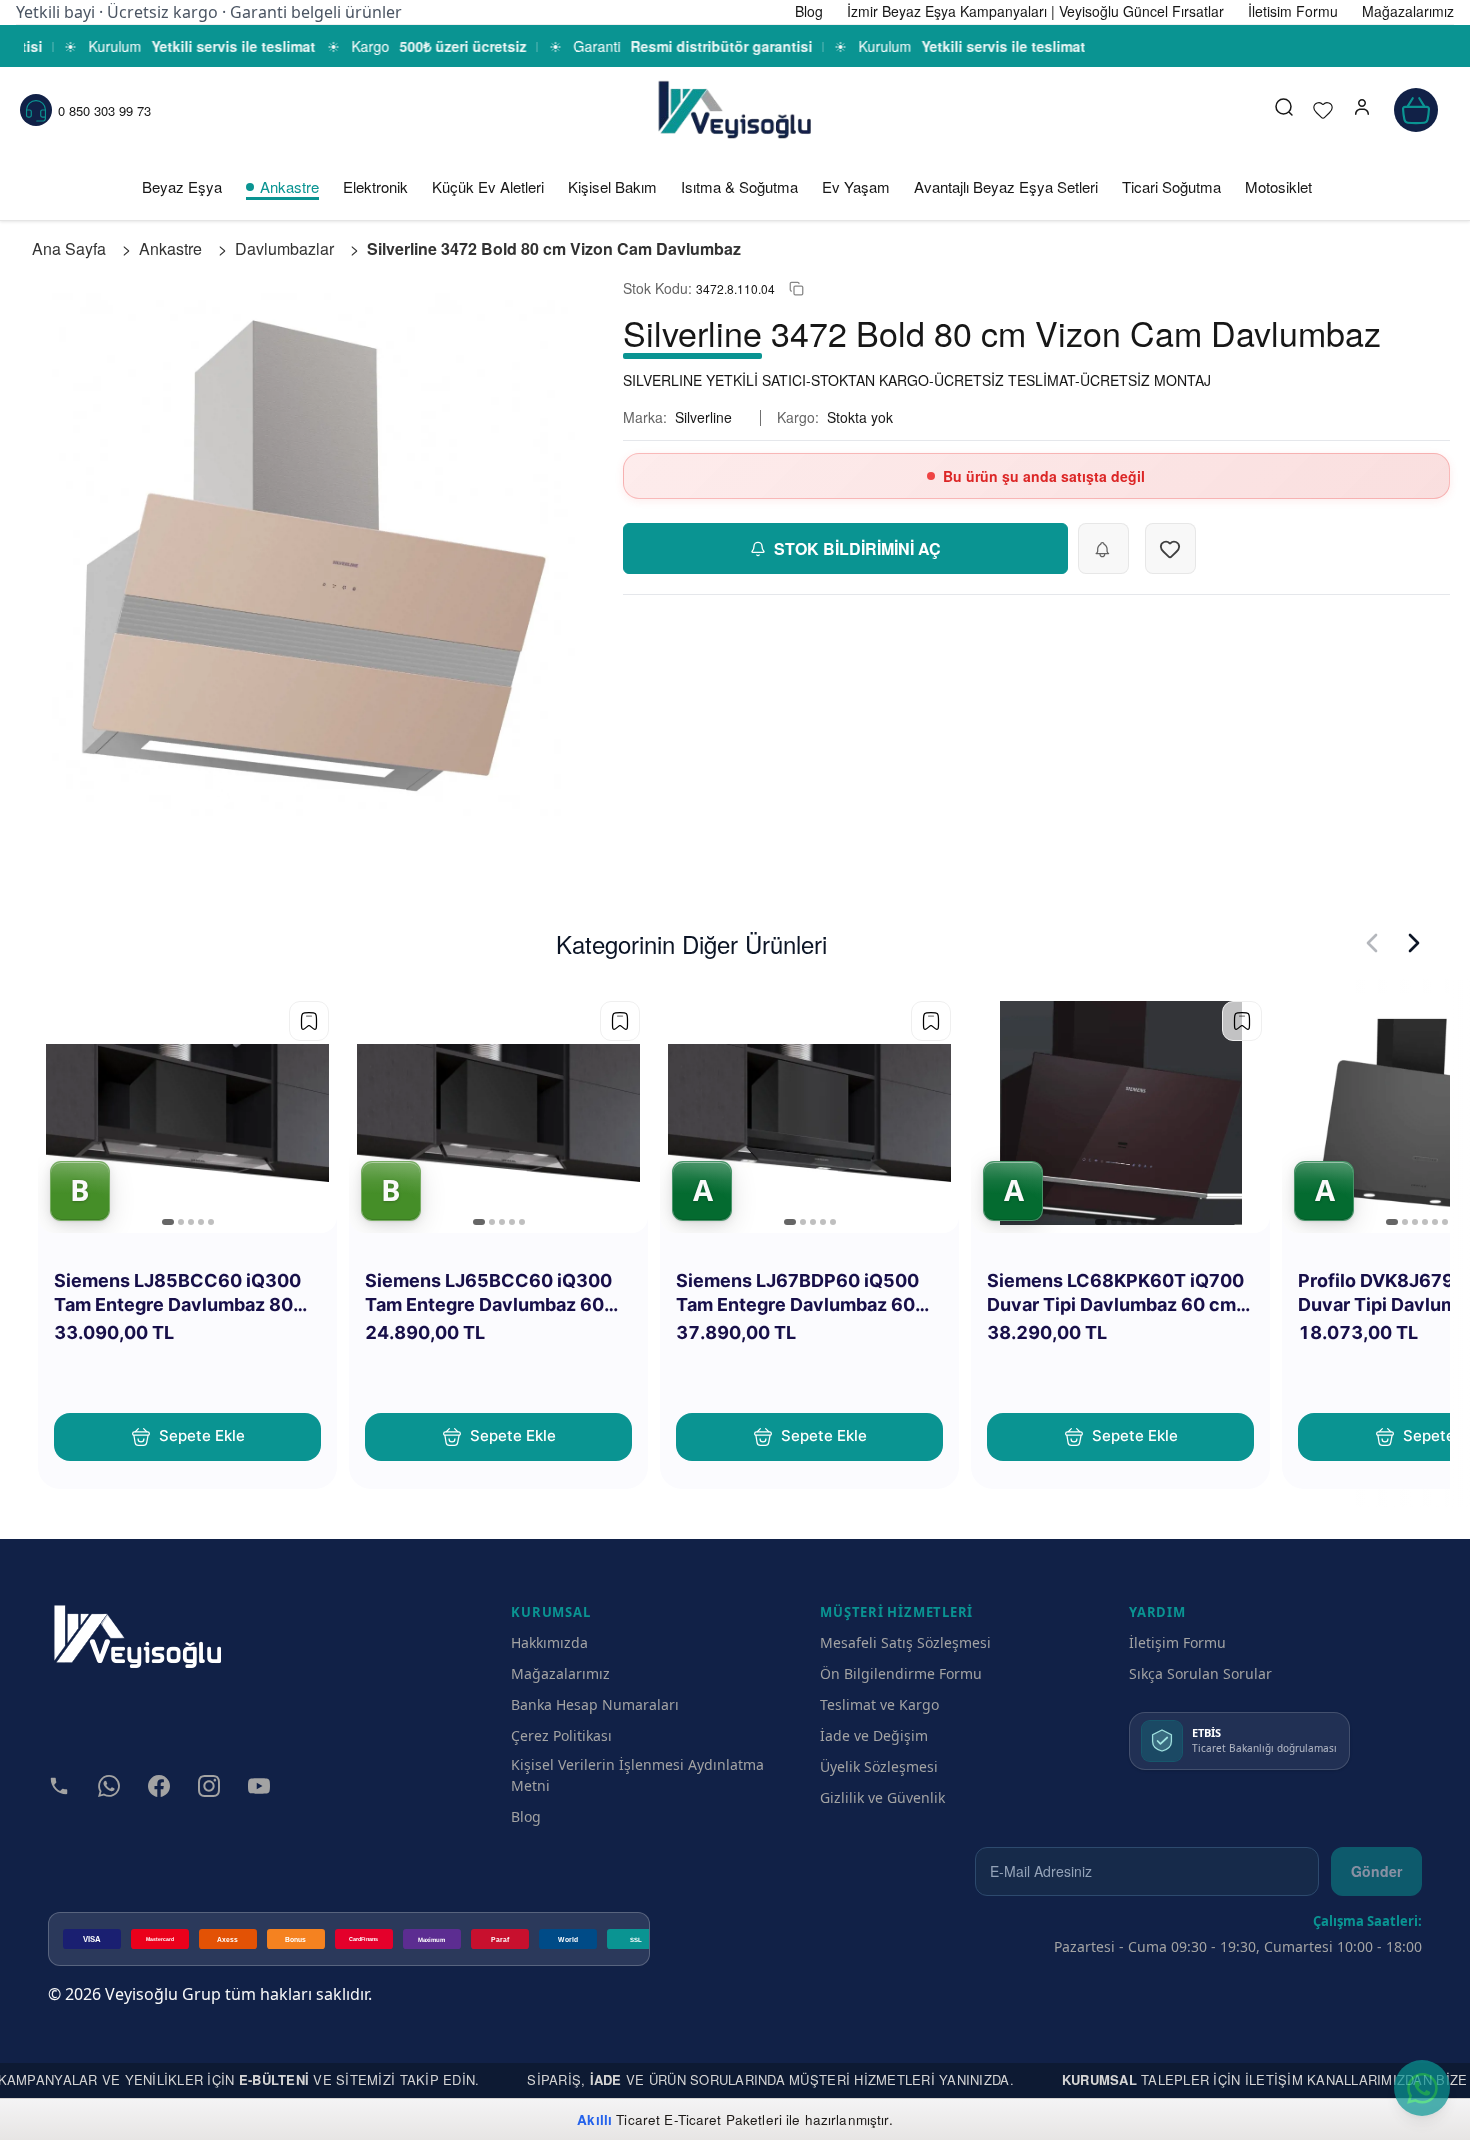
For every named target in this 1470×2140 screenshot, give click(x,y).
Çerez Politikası (561, 1735)
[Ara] (1284, 110)
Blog (526, 1816)
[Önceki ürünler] (1372, 943)
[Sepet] (1416, 110)
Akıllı (594, 2119)
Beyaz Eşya (182, 186)
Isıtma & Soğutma (739, 186)
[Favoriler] (1323, 110)
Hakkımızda (549, 1642)
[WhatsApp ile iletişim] (1422, 2088)
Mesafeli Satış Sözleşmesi (905, 1642)
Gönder (1376, 1871)
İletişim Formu (1177, 1642)
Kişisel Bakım (612, 186)
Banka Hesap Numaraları (595, 1704)
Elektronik (375, 186)
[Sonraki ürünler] (1414, 943)
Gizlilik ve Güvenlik (882, 1797)
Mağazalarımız (560, 1673)
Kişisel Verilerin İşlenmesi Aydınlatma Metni (637, 1775)
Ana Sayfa (69, 248)
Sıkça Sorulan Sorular (1200, 1673)
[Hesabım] (1362, 110)
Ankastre (289, 186)
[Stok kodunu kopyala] (796, 288)
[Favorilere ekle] (309, 1021)
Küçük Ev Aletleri (488, 186)
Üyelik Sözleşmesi (879, 1766)
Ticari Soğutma (1171, 186)
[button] (1362, 110)
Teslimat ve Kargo (879, 1704)
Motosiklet (1278, 186)
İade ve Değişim (874, 1735)
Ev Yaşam (856, 186)
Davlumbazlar (284, 248)
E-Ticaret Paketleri (723, 2119)
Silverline (703, 417)
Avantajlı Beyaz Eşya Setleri (1006, 186)
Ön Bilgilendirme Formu (901, 1673)
